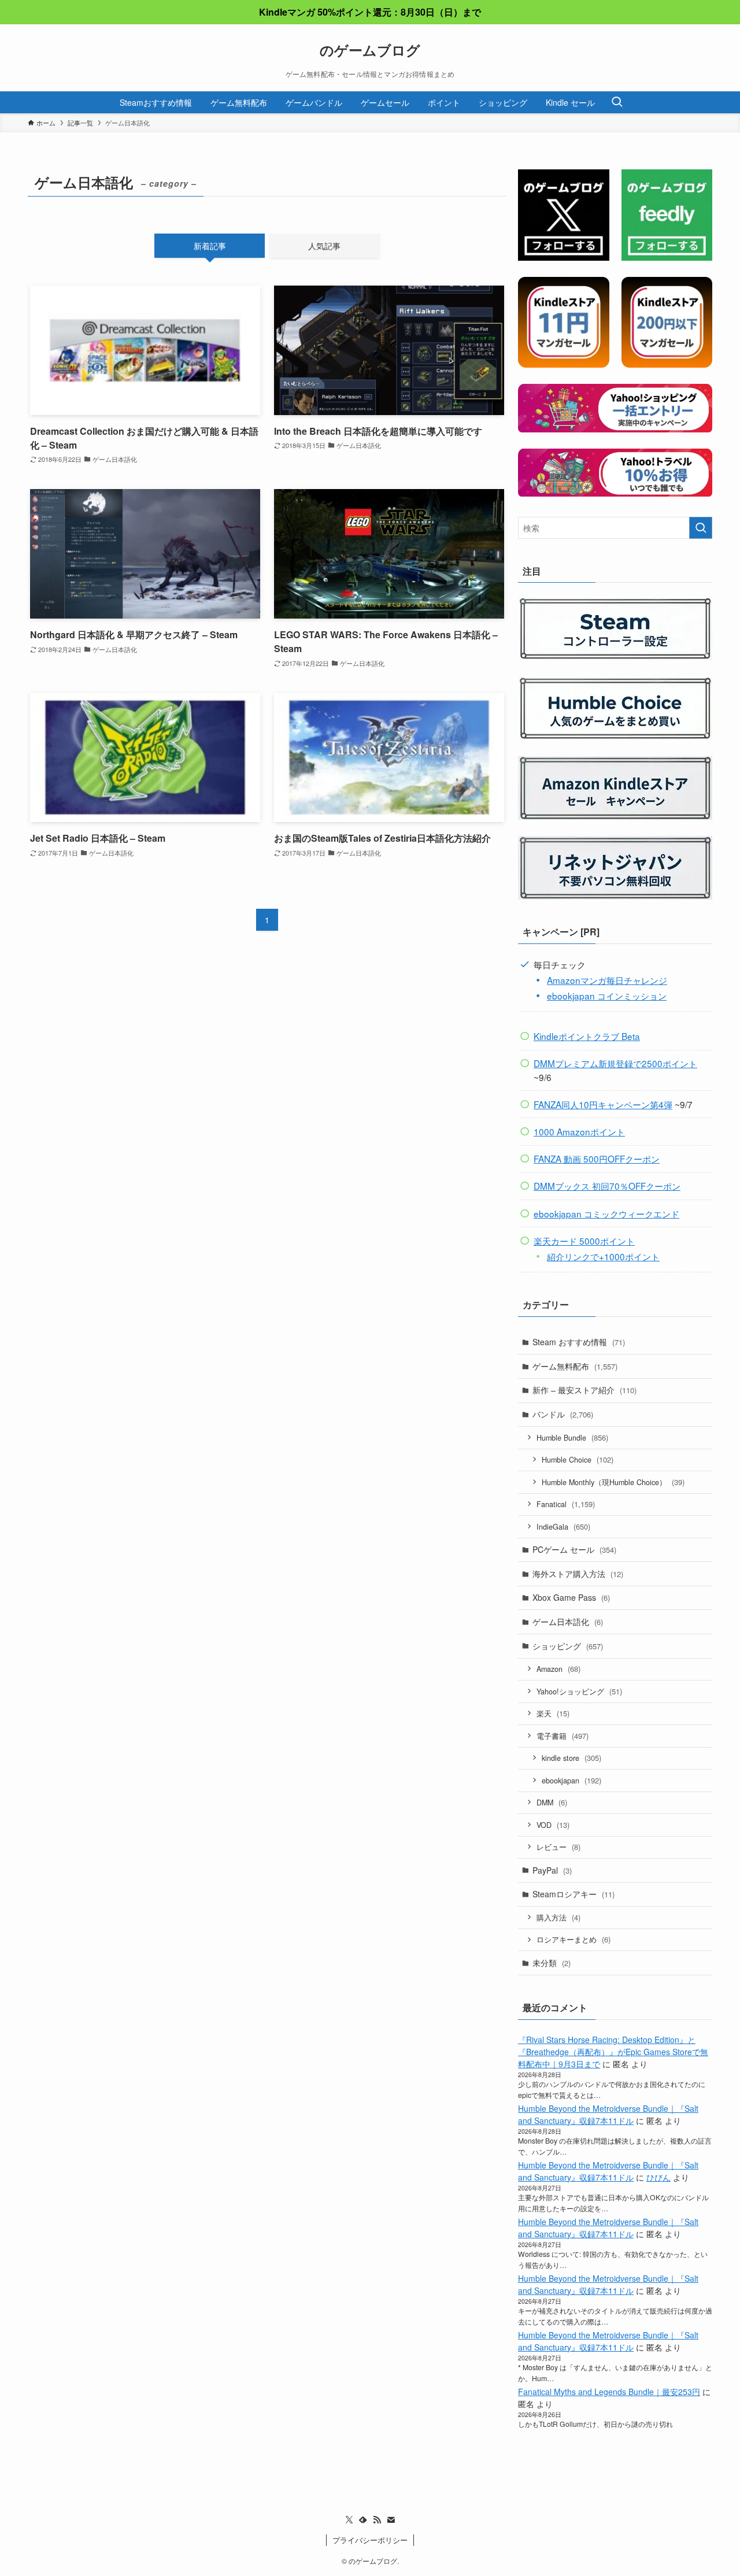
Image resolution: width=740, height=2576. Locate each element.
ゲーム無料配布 (575, 1366)
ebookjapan (571, 1780)
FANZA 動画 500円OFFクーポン (597, 1159)
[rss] (377, 2520)
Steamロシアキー (573, 1894)
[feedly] (363, 2520)
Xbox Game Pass (571, 1597)
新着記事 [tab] (210, 246)
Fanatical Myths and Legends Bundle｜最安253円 (609, 2392)
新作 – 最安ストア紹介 (584, 1390)
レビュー (558, 1847)
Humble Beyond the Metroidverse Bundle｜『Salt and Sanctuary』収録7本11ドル (608, 2114)
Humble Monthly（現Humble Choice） (613, 1482)
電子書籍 (563, 1736)
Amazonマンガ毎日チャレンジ (607, 980)
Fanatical (566, 1504)
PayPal (552, 1870)
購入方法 (558, 1917)
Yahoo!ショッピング (579, 1691)
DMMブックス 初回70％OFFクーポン (607, 1186)
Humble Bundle (572, 1437)
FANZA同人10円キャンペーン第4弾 (603, 1104)
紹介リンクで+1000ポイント (603, 1256)
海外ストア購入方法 (578, 1574)
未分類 (552, 1963)
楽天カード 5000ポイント (584, 1241)
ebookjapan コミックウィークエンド (606, 1213)
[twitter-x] (349, 2520)
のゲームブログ (370, 50)
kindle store (571, 1758)
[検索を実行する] (701, 528)
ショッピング (568, 1646)
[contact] (391, 2520)
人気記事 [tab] (324, 246)
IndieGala (563, 1526)
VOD (553, 1825)
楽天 (553, 1713)
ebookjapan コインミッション (607, 995)
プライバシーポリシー (370, 2540)
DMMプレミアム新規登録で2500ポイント (615, 1063)
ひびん (658, 2177)
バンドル (563, 1414)
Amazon (558, 1669)
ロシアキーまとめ (573, 1939)
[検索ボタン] (617, 102)
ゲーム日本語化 (568, 1622)
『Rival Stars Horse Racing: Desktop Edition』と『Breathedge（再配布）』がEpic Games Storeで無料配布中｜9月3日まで (613, 2052)
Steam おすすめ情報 (579, 1342)
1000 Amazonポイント (579, 1131)
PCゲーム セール (574, 1549)
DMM (552, 1802)
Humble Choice (578, 1459)
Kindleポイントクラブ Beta (587, 1036)
